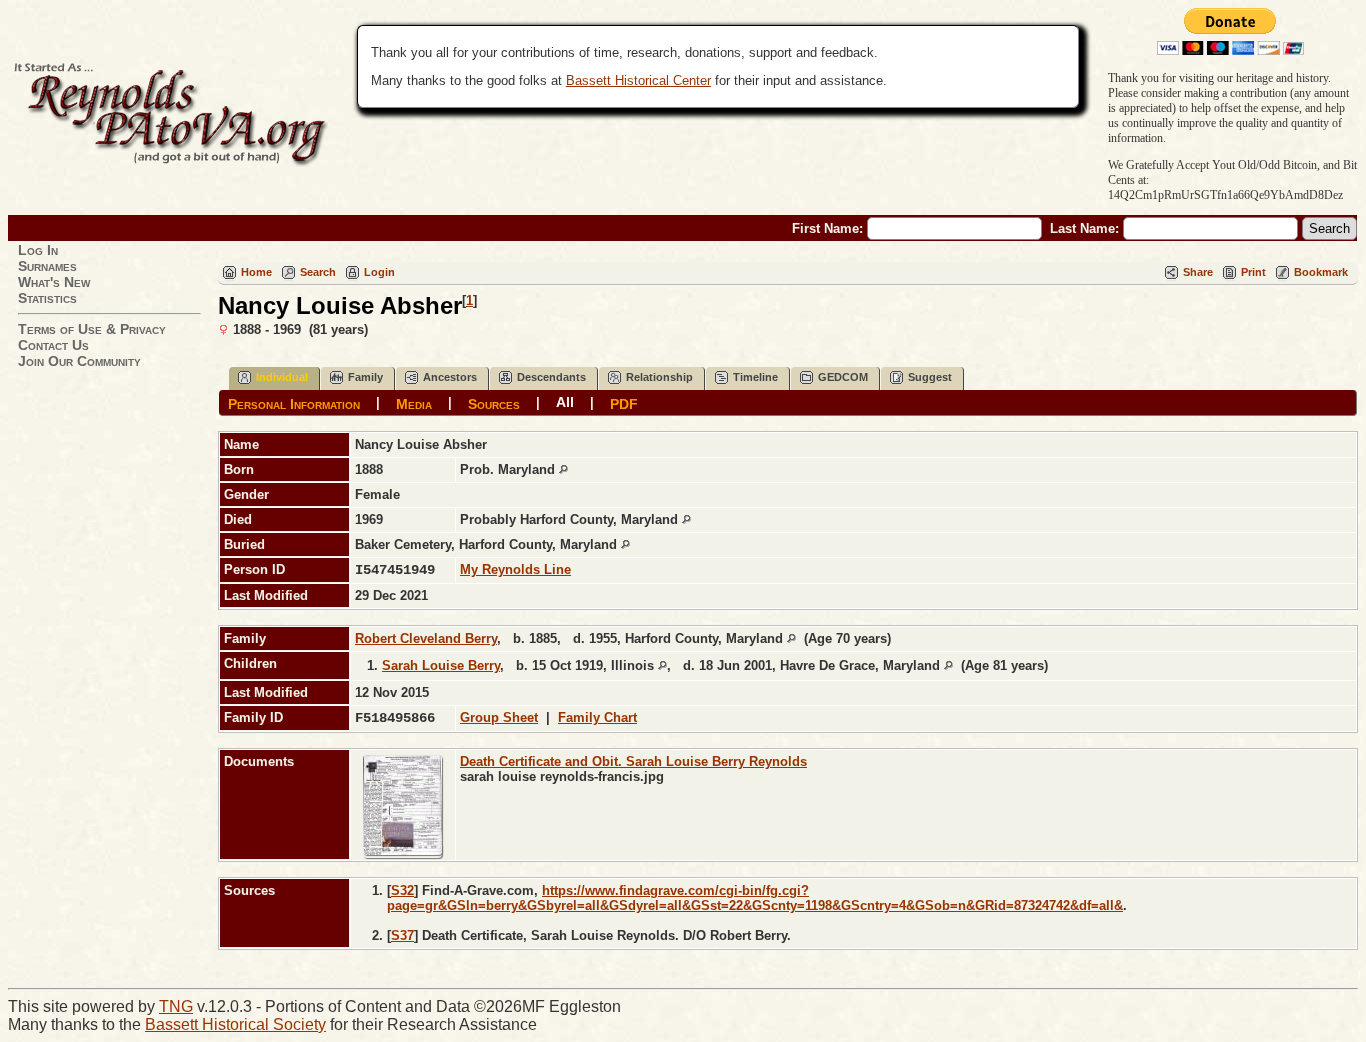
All (565, 402)
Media (414, 403)
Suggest (930, 377)
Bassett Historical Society (235, 1024)
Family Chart (597, 717)
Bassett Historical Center (638, 80)
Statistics (47, 298)
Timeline (755, 377)
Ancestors (450, 377)
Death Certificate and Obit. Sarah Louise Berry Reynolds (633, 761)
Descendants (551, 377)
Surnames (47, 266)
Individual (282, 377)
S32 (402, 890)
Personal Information (294, 403)
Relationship (659, 377)
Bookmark (1321, 272)
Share (1198, 272)
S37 (402, 935)
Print (1253, 272)
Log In (38, 250)
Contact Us (53, 345)
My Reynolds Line (515, 569)
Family (365, 377)
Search (318, 272)
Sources (494, 403)
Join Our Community (79, 361)
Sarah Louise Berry (441, 665)
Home (256, 272)
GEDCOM (843, 377)
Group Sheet (499, 717)
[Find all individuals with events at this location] (563, 469)
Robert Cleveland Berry (426, 638)
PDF (624, 403)
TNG (176, 1006)
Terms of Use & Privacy (92, 329)
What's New (54, 282)
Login (379, 272)
